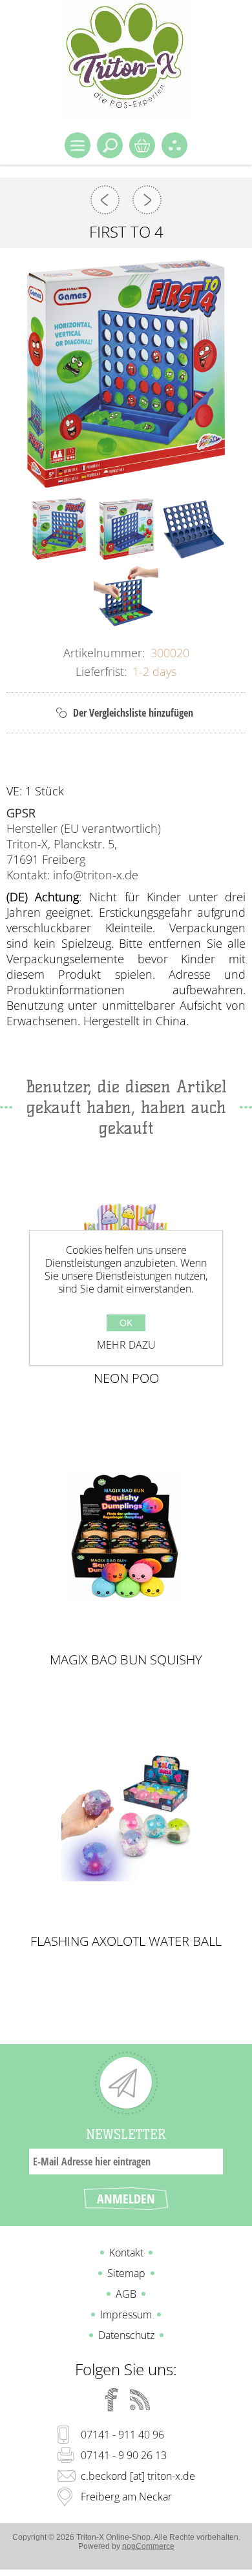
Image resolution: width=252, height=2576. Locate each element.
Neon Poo (126, 1378)
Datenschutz (126, 2335)
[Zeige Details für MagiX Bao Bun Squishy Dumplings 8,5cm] (126, 1537)
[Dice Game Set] (105, 200)
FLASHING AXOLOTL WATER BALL (126, 1941)
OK (126, 1323)
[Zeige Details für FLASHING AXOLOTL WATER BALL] (126, 1818)
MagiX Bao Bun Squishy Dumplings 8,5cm (126, 1660)
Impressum (126, 2315)
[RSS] (140, 2400)
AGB (126, 2294)
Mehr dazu (126, 1345)
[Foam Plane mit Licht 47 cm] (147, 200)
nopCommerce (148, 2546)
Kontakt (126, 2253)
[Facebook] (112, 2400)
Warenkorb (142, 145)
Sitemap (126, 2273)
